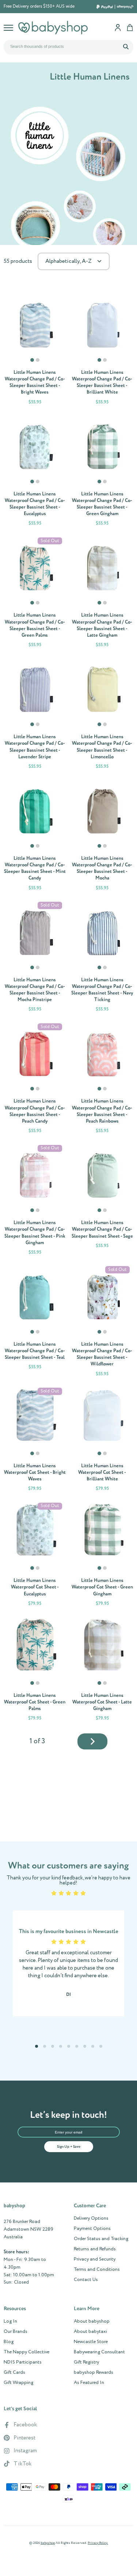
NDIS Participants (23, 2362)
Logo (53, 28)
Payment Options (92, 2229)
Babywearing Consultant (99, 2352)
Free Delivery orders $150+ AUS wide (39, 7)
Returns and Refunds (95, 2249)
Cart (130, 28)
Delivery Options (91, 2219)
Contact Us (86, 2280)
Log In (10, 2322)
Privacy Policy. (98, 2543)
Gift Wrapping (18, 2383)
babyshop (48, 2543)
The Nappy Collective (26, 2352)
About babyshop (92, 2322)
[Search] (126, 46)
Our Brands (16, 2332)
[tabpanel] (35, 322)
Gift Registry (86, 2362)
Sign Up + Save (69, 2147)
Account (118, 28)
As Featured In (89, 2383)
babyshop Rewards (94, 2373)
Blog (9, 2342)
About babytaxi (90, 2332)
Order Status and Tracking (101, 2239)
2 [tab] (38, 363)
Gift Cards (14, 2373)
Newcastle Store (91, 2342)
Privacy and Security (95, 2259)
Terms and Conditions (97, 2270)
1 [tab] (33, 363)
